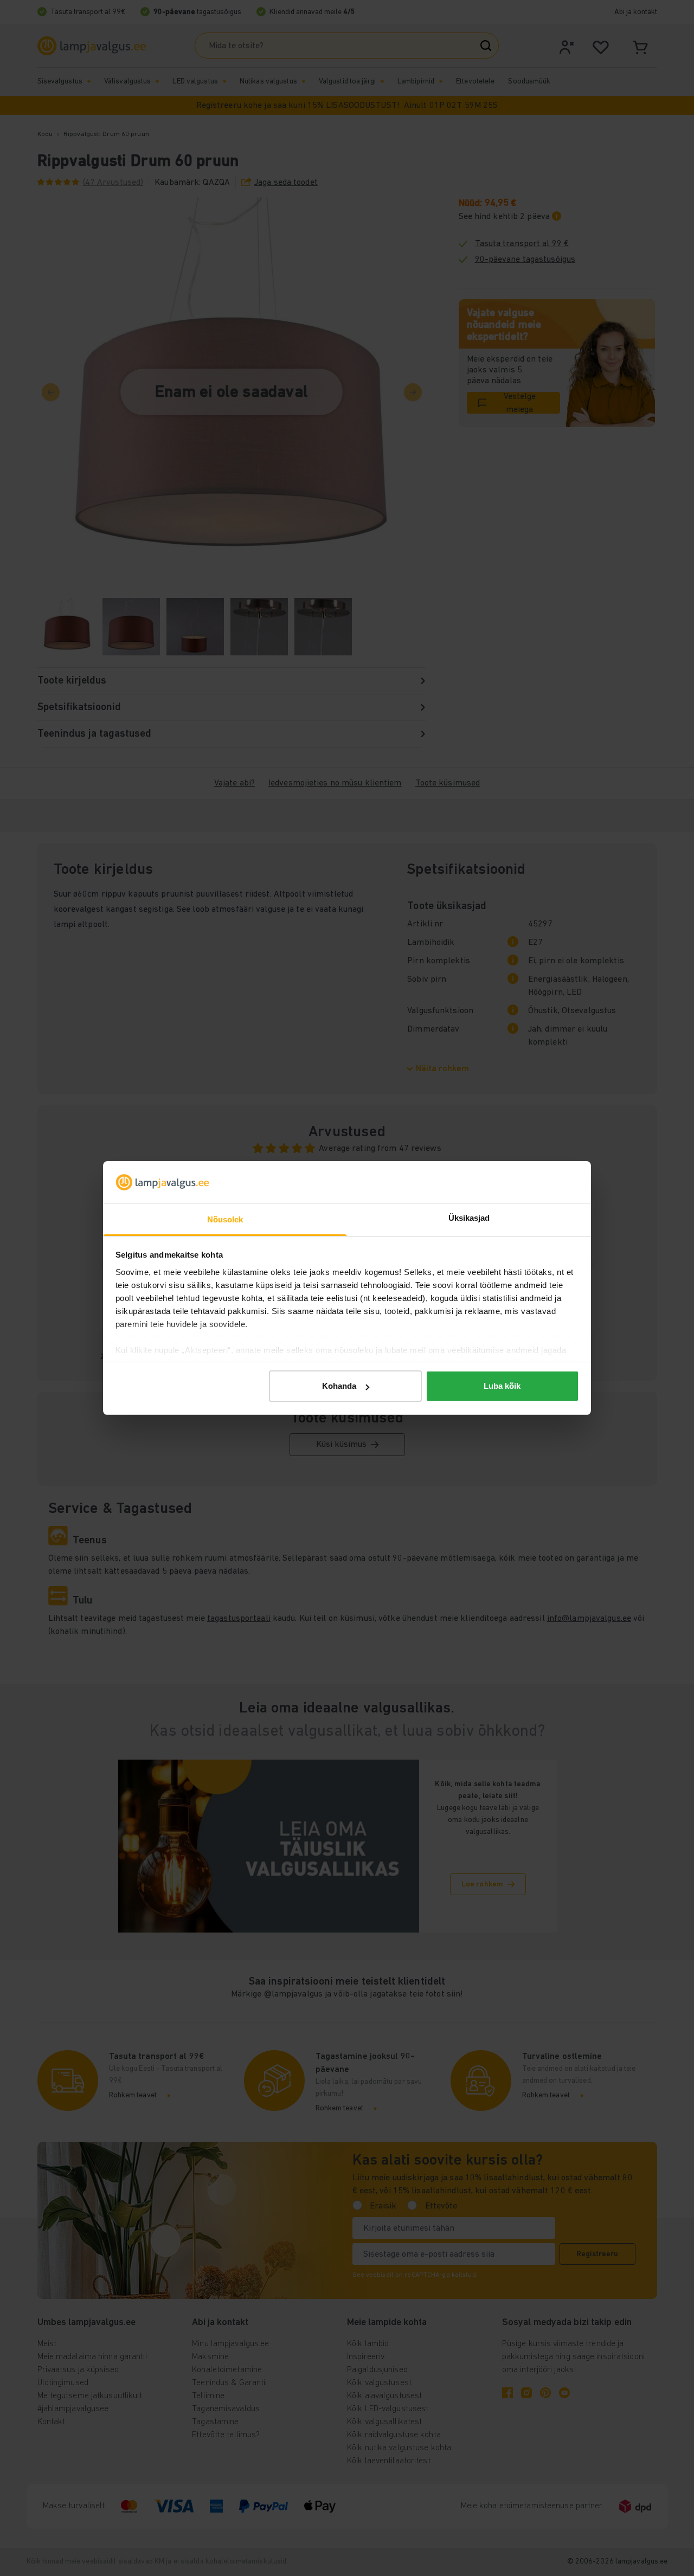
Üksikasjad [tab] (469, 1218)
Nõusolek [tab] (225, 1219)
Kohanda (339, 1386)
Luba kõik (502, 1386)
